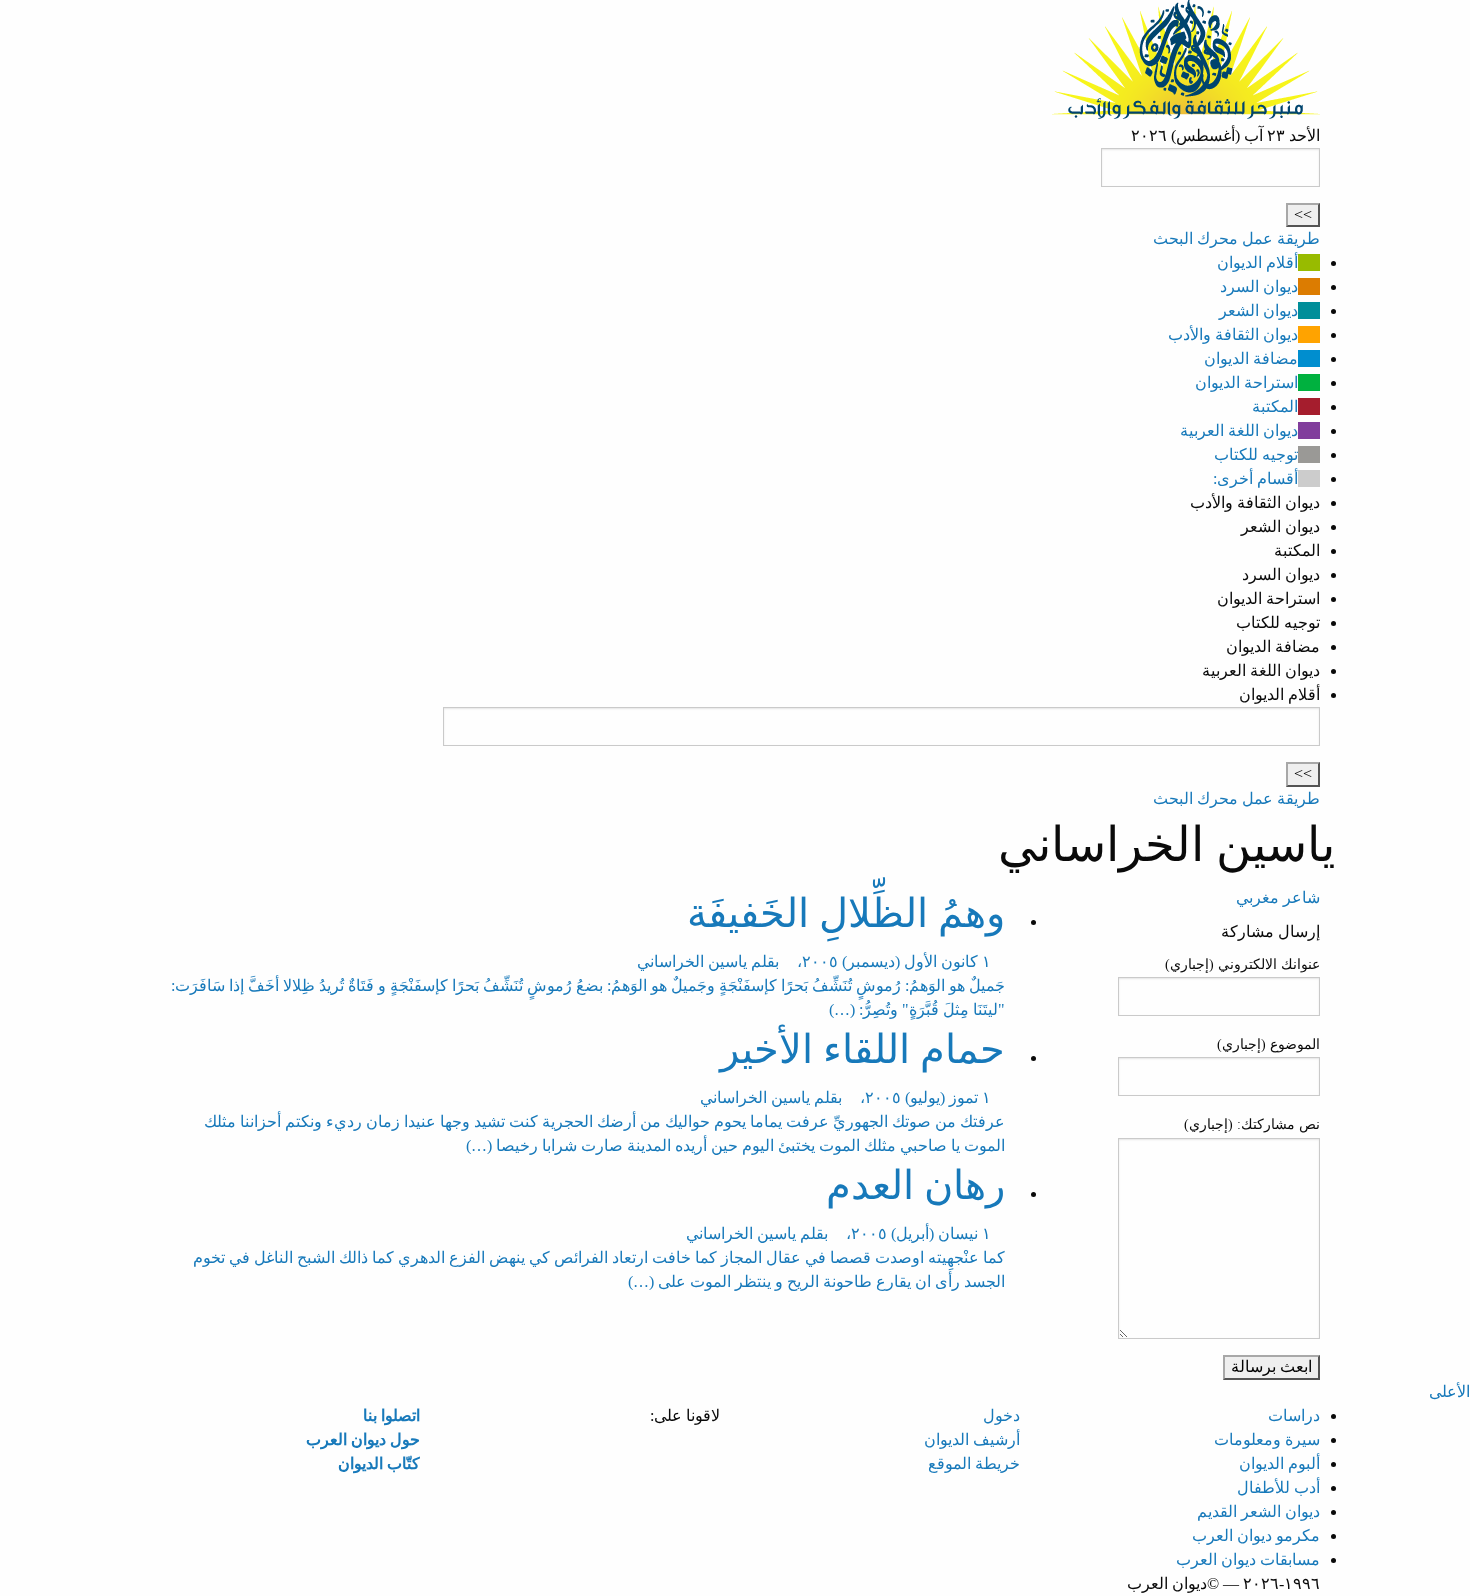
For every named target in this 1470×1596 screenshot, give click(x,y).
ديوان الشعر (1258, 310)
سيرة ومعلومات (1267, 1439)
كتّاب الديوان (379, 1463)
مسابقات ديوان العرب (1248, 1559)
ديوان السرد (1259, 286)
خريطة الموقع (974, 1463)
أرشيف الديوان (972, 1439)
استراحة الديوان (1246, 382)
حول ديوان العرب (363, 1439)
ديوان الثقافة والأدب (1233, 334)
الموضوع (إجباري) (1268, 1044)
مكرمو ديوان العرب (1256, 1535)
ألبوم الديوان (1279, 1463)
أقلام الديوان (1257, 262)
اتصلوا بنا (391, 1415)
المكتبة (1275, 406)
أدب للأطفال (1278, 1487)
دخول (1001, 1415)
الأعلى (1449, 1391)
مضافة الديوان (1251, 358)
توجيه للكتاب (1256, 454)
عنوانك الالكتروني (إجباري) (1242, 964)
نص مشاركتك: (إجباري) (1252, 1124)
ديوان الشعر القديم (1258, 1511)
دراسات (1294, 1415)
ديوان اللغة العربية (1239, 430)
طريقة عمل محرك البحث (1236, 238)
